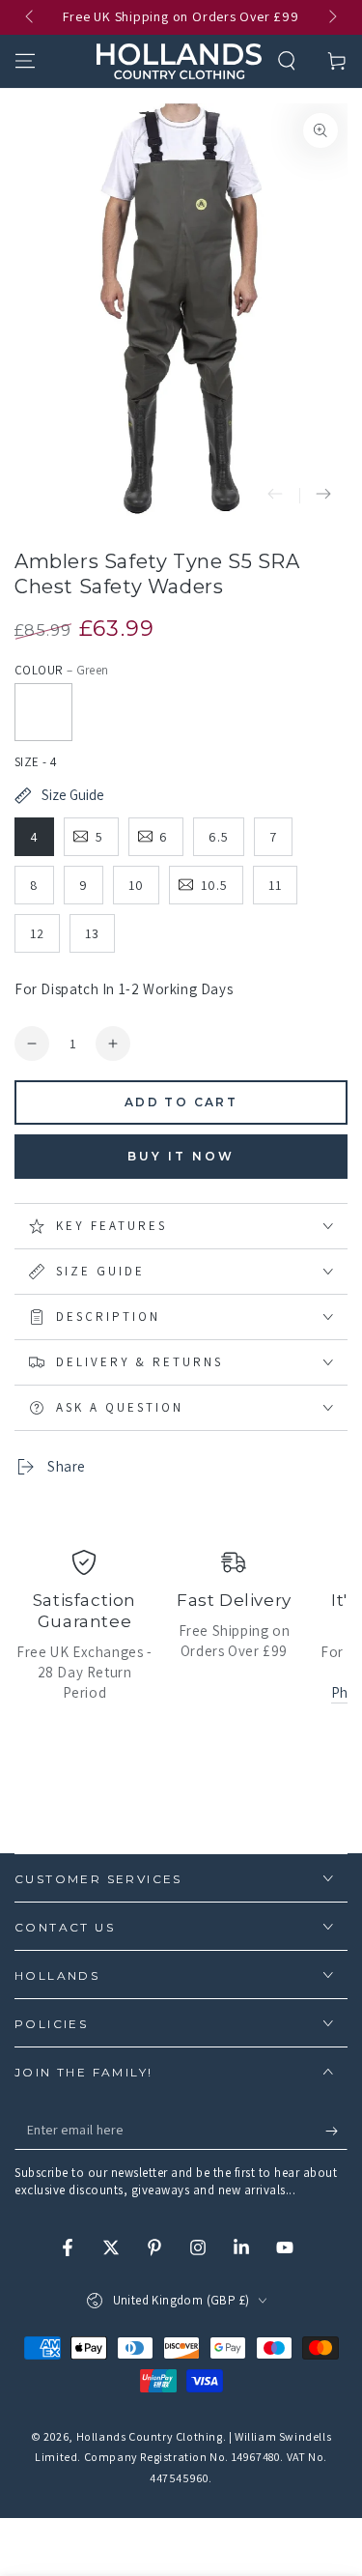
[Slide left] (31, 17)
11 (275, 885)
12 (37, 933)
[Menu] (25, 61)
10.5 (214, 885)
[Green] (43, 712)
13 (92, 933)
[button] (287, 61)
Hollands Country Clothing (150, 2436)
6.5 (219, 837)
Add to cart (181, 1102)
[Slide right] (331, 17)
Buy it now (181, 1156)
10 (136, 885)
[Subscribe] (336, 2131)
